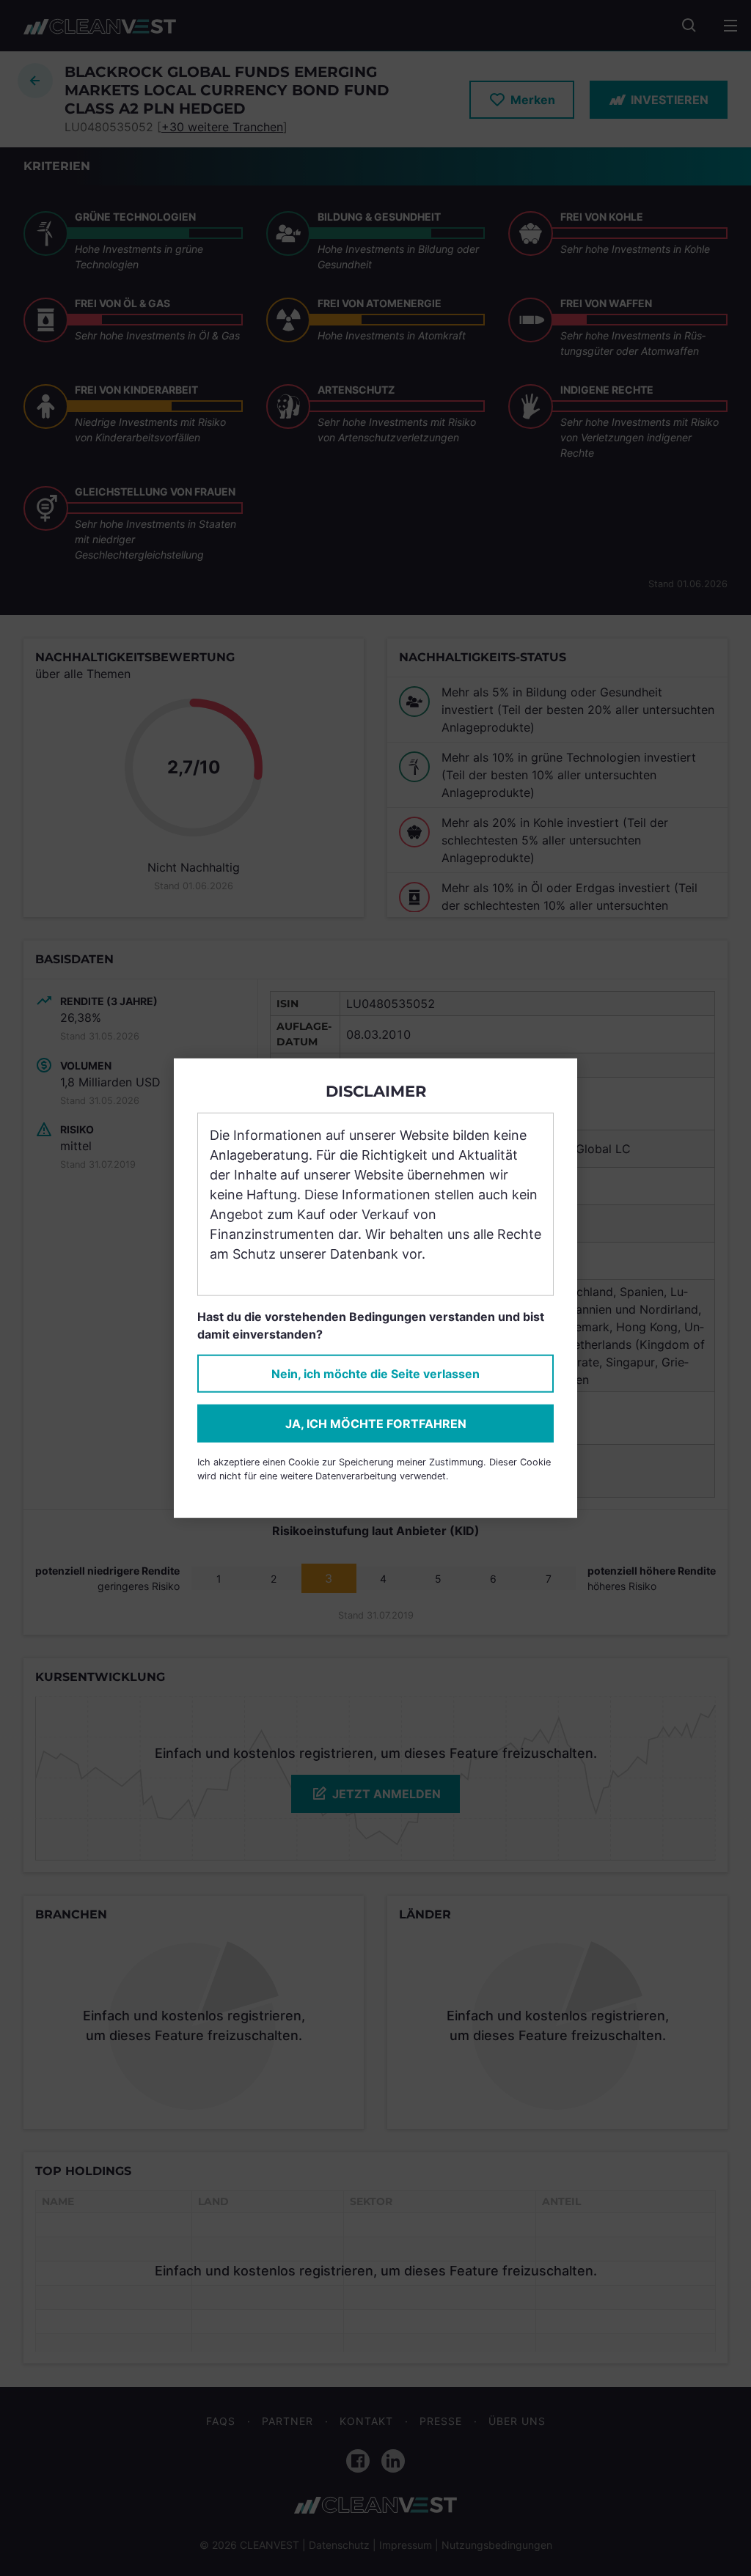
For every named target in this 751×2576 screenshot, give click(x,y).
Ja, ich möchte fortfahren (376, 1424)
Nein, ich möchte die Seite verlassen (375, 1374)
